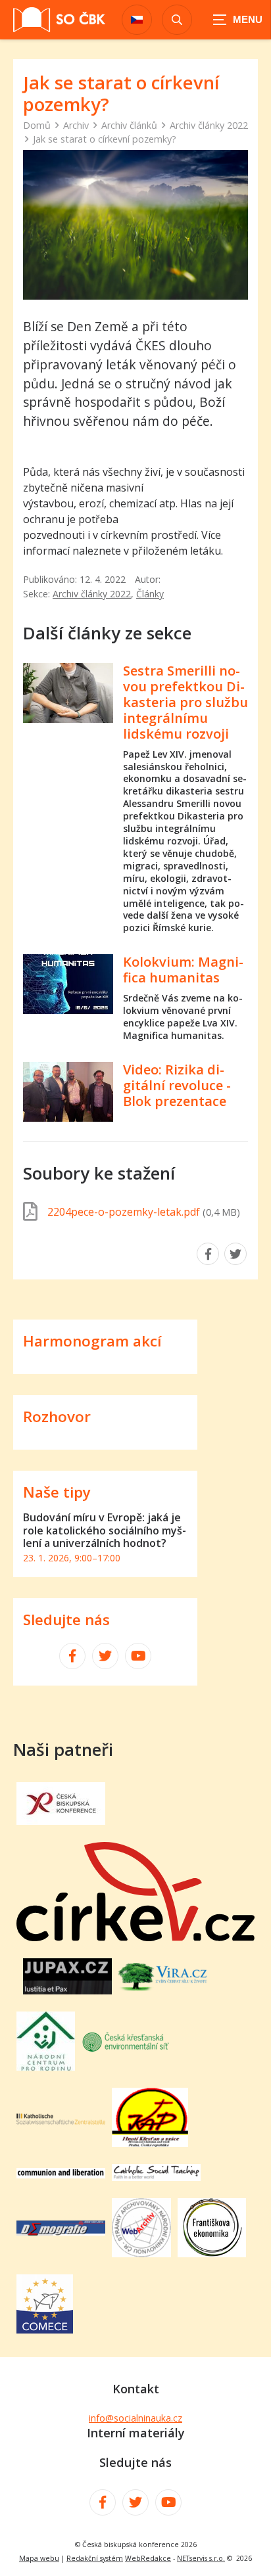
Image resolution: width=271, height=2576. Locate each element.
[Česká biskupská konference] (61, 1821)
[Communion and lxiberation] (61, 2174)
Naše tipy (57, 1492)
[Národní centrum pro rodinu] (46, 2067)
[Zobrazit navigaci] (238, 20)
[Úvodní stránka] (59, 20)
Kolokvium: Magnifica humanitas (183, 970)
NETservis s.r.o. (201, 2558)
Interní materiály (136, 2433)
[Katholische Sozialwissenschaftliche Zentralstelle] (61, 2121)
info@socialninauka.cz (135, 2418)
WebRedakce (148, 2558)
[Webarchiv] (141, 2253)
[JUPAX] (67, 1990)
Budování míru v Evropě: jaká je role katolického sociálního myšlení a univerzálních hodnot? (105, 1530)
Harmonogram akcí (92, 1341)
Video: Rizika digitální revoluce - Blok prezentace (177, 1085)
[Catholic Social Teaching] (156, 2177)
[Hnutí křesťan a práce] (150, 2143)
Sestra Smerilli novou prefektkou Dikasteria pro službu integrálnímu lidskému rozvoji (185, 702)
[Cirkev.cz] (135, 1937)
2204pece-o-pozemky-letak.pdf (144, 1212)
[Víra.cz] (163, 1987)
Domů (37, 125)
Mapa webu (39, 2558)
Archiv (76, 125)
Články (150, 594)
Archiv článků (129, 125)
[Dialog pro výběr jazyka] (137, 20)
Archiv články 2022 (209, 125)
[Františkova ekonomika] (212, 2253)
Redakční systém (95, 2558)
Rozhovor (57, 1416)
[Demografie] (61, 2232)
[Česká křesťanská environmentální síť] (126, 2050)
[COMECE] (45, 2330)
